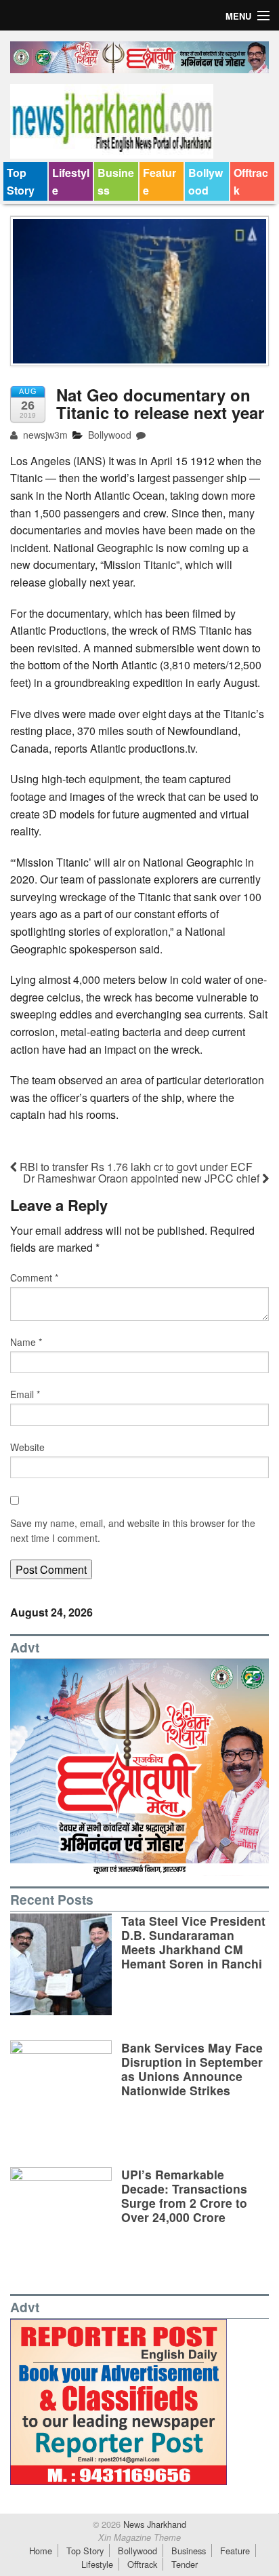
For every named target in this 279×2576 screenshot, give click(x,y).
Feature (159, 181)
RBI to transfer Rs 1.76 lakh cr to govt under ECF (135, 1167)
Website (27, 1447)
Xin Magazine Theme (139, 2537)
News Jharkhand (153, 2524)
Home (41, 2551)
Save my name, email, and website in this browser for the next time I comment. (133, 1530)
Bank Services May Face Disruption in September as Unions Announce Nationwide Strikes (192, 2069)
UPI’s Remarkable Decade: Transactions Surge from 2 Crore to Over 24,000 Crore (184, 2196)
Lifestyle (71, 181)
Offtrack (251, 181)
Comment (34, 1277)
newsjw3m (44, 435)
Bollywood (206, 181)
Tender (185, 2564)
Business (116, 181)
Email (25, 1394)
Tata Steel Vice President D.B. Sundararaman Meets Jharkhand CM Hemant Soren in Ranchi (193, 1942)
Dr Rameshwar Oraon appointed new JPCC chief (143, 1178)
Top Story (21, 181)
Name (26, 1342)
